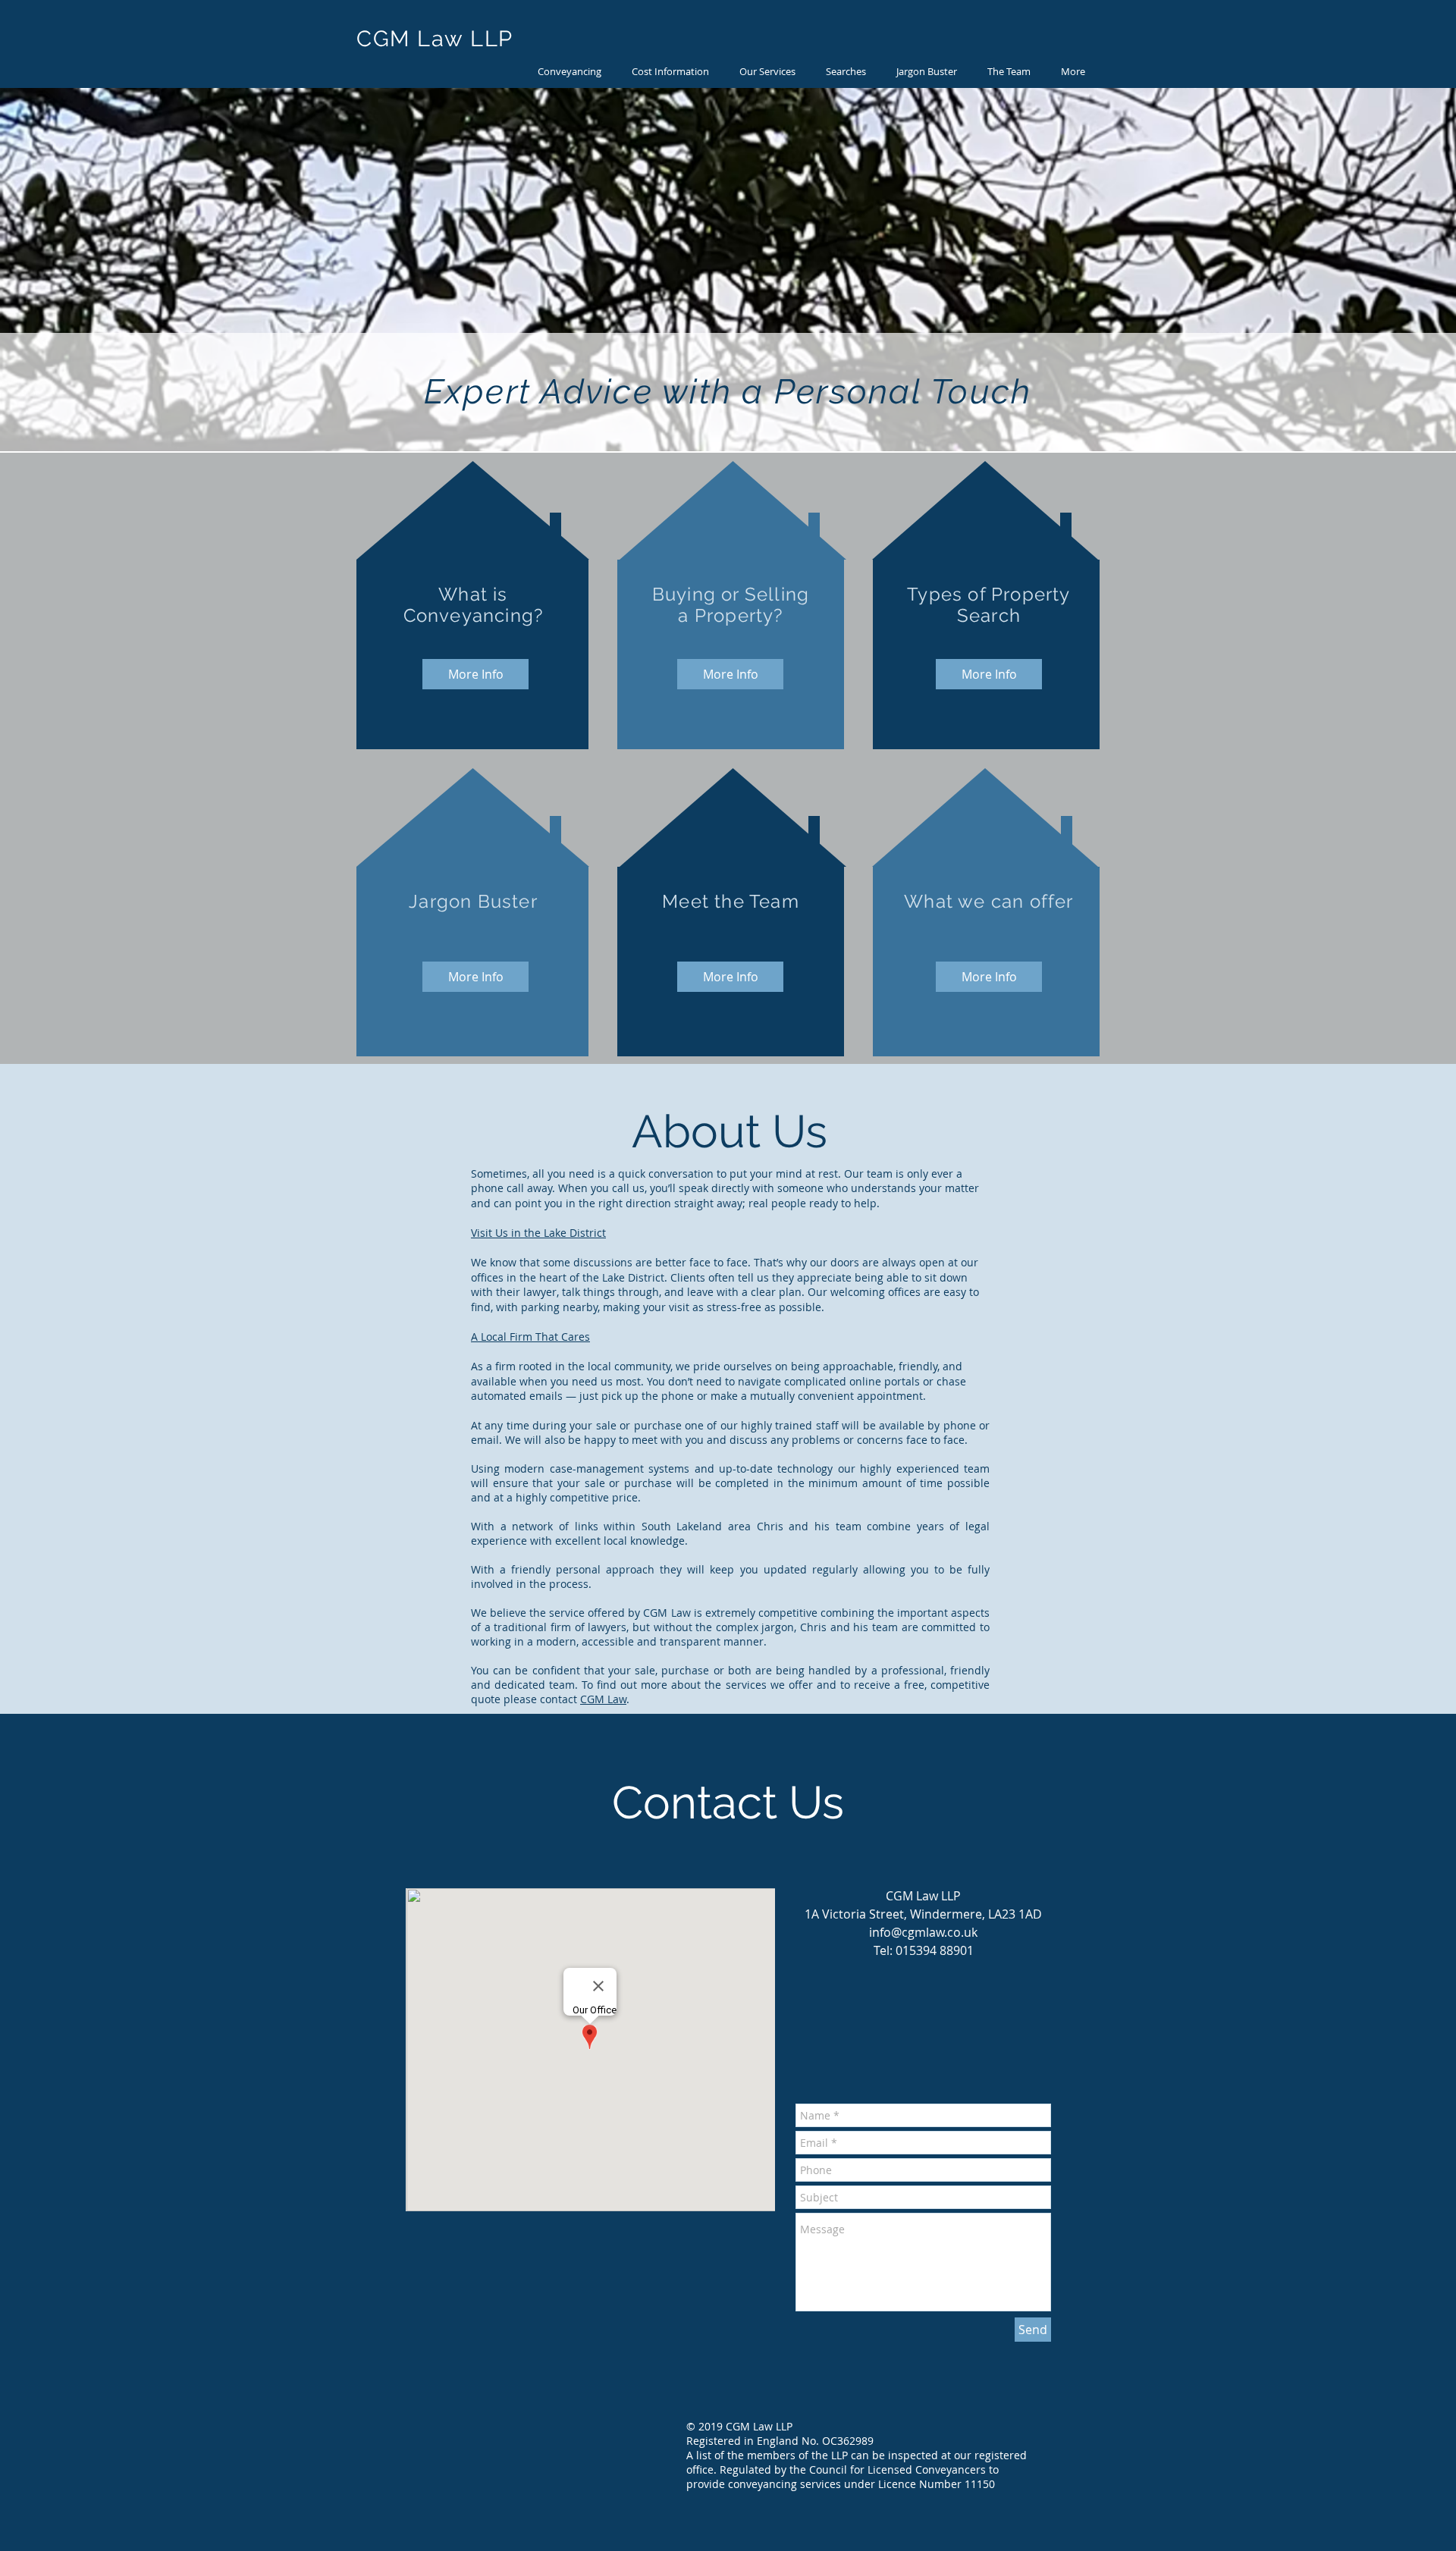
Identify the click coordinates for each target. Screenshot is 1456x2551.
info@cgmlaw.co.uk (923, 1932)
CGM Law (603, 1699)
